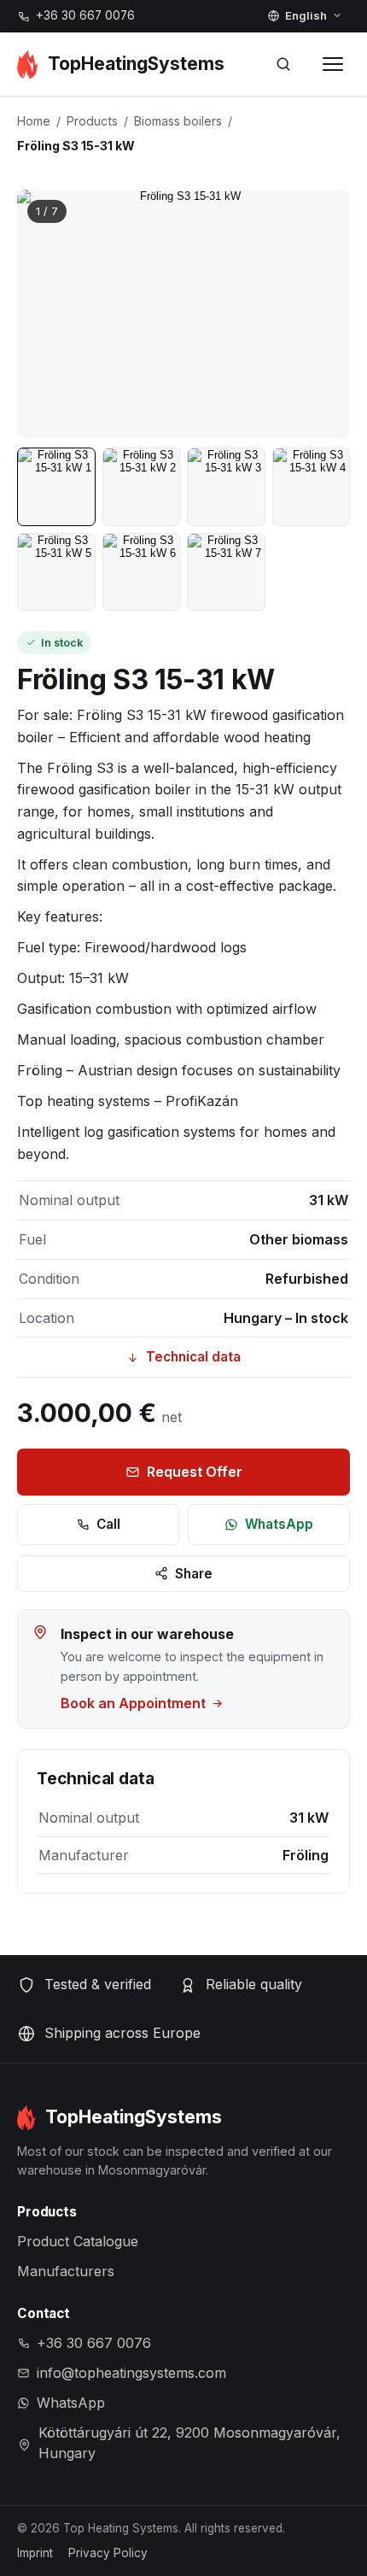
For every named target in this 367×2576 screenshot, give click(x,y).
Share (194, 1574)
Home (34, 121)
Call (108, 1524)
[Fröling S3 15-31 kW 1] (56, 487)
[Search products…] (283, 64)
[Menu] (333, 64)
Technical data (193, 1357)
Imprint (35, 2553)
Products (92, 121)
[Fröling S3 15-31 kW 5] (56, 572)
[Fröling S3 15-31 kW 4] (312, 487)
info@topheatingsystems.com (131, 2373)
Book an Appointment (133, 1703)
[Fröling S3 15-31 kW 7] (226, 572)
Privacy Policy (108, 2553)
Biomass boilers (178, 121)
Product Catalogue (78, 2241)
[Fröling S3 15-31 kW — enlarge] (183, 315)
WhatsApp (279, 1524)
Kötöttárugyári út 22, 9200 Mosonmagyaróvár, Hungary (189, 2443)
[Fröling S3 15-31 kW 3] (226, 487)
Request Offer (195, 1472)
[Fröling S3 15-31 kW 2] (142, 487)
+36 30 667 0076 (85, 15)
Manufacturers (66, 2271)
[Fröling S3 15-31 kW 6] (142, 572)
